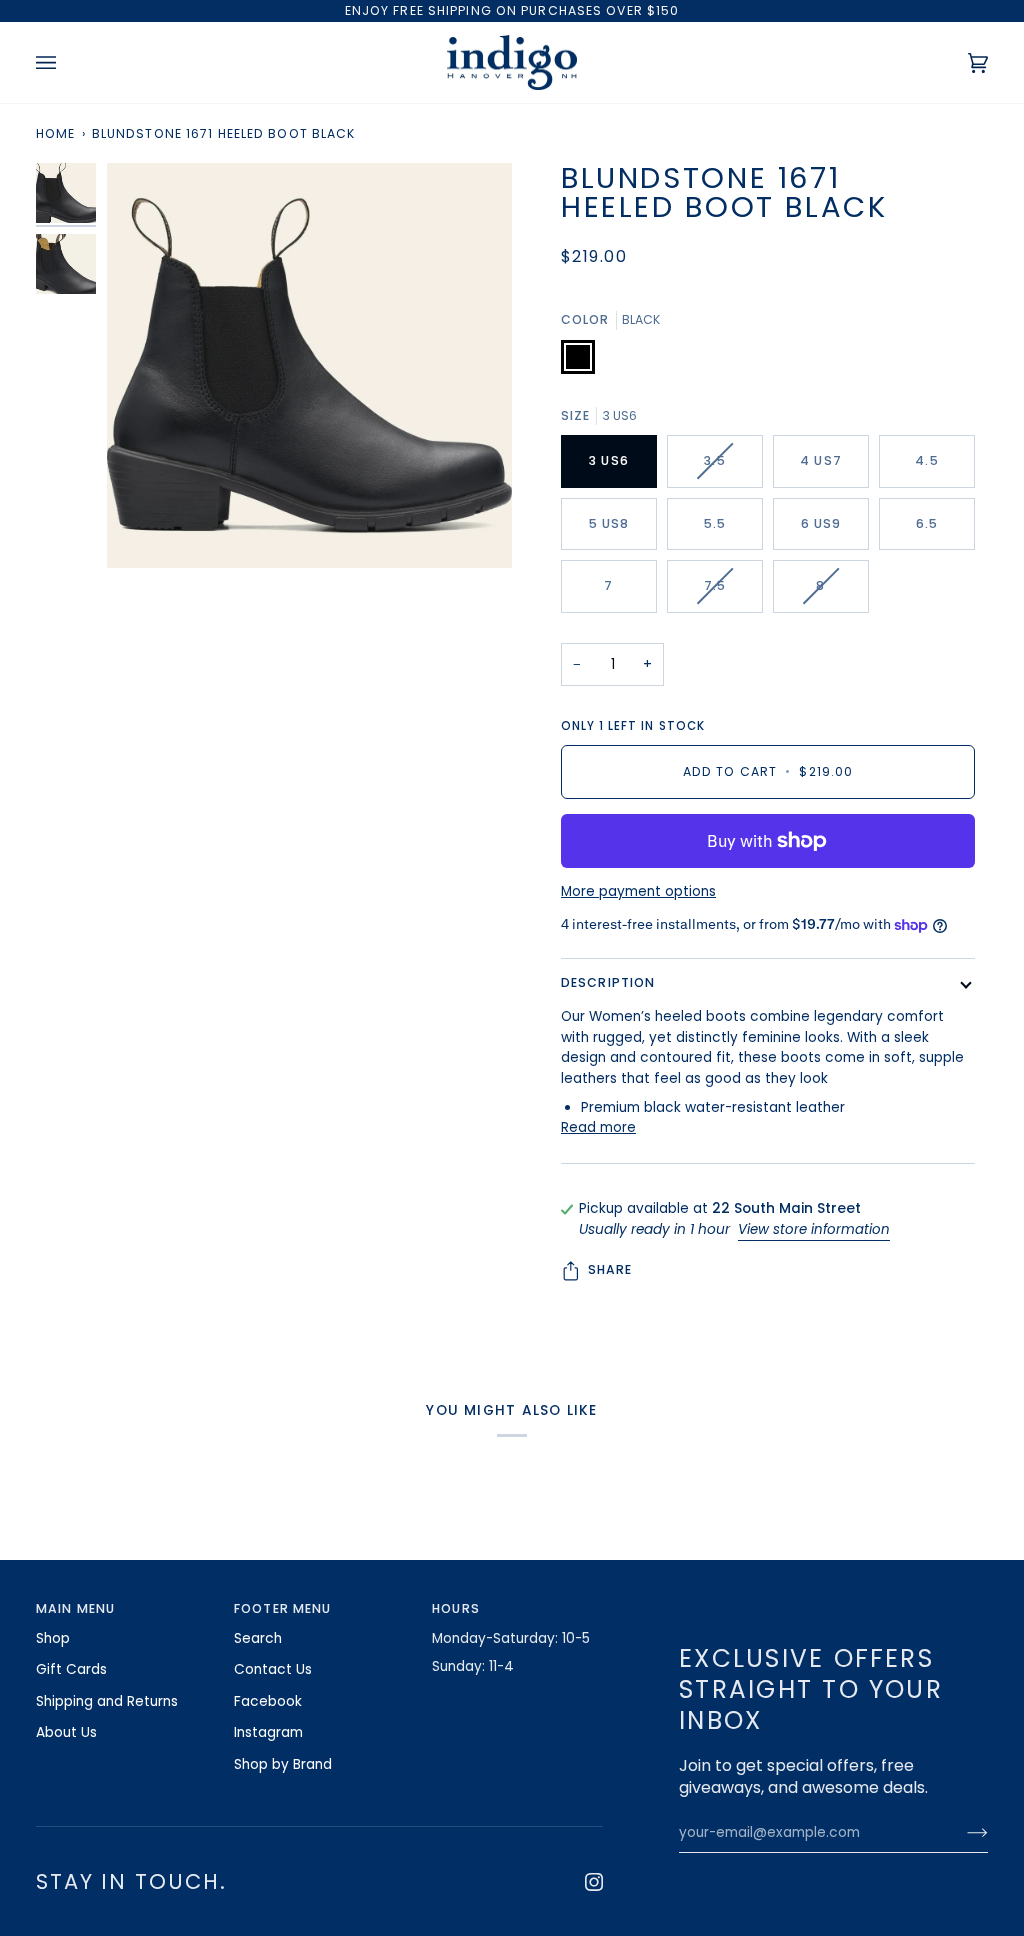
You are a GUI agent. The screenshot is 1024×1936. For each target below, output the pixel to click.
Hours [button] (456, 1608)
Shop (53, 1638)
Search (258, 1638)
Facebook (268, 1701)
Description (608, 982)
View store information (814, 1229)
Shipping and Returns (107, 1701)
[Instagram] (594, 1882)
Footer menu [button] (282, 1608)
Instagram (268, 1732)
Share (610, 1269)
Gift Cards (71, 1669)
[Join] (961, 1833)
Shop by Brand (283, 1764)
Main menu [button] (75, 1608)
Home (55, 133)
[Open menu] (66, 63)
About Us (66, 1732)
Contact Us (273, 1669)
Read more (598, 1127)
